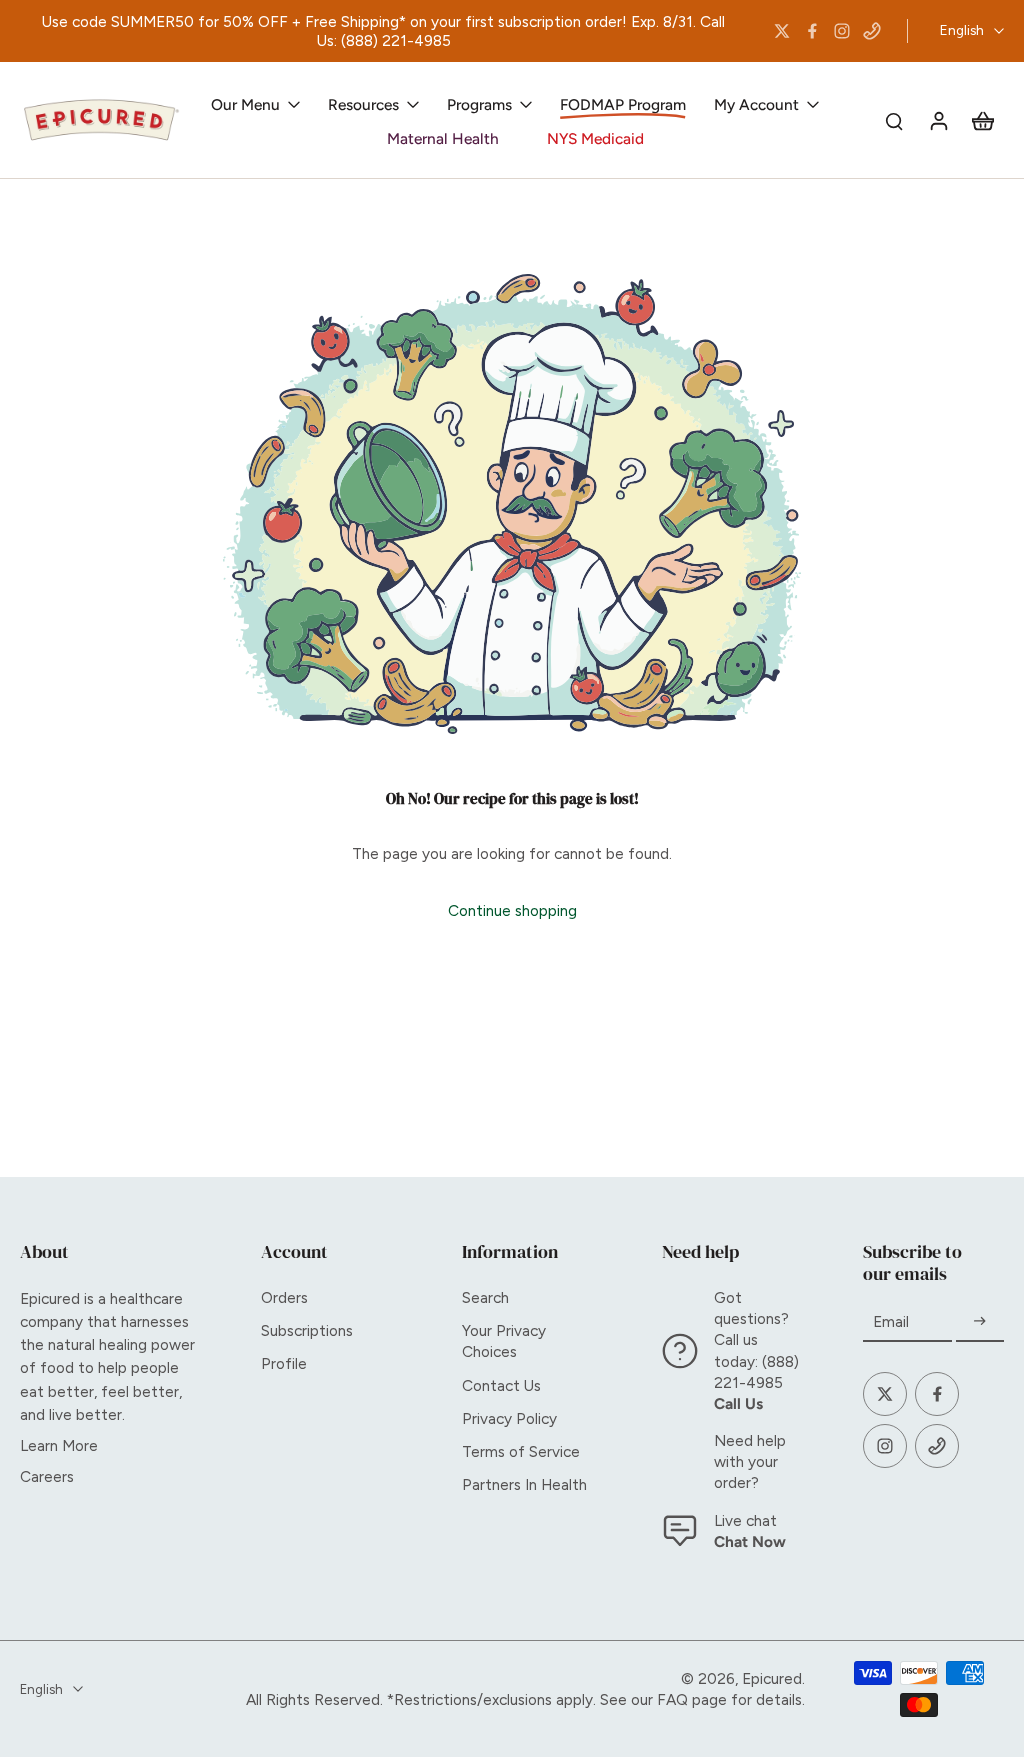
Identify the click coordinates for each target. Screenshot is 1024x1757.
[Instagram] (842, 31)
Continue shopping (512, 910)
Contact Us (501, 1385)
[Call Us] (872, 31)
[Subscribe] (980, 1321)
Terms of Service (521, 1451)
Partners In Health (524, 1484)
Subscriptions (307, 1330)
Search (485, 1297)
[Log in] (938, 120)
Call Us (738, 1403)
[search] (894, 120)
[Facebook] (812, 31)
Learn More (59, 1445)
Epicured (772, 1678)
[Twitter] (782, 31)
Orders (284, 1297)
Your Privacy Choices (504, 1341)
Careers (47, 1476)
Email (891, 1321)
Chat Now (750, 1541)
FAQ (672, 1699)
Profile (284, 1363)
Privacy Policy (509, 1418)
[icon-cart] (982, 120)
